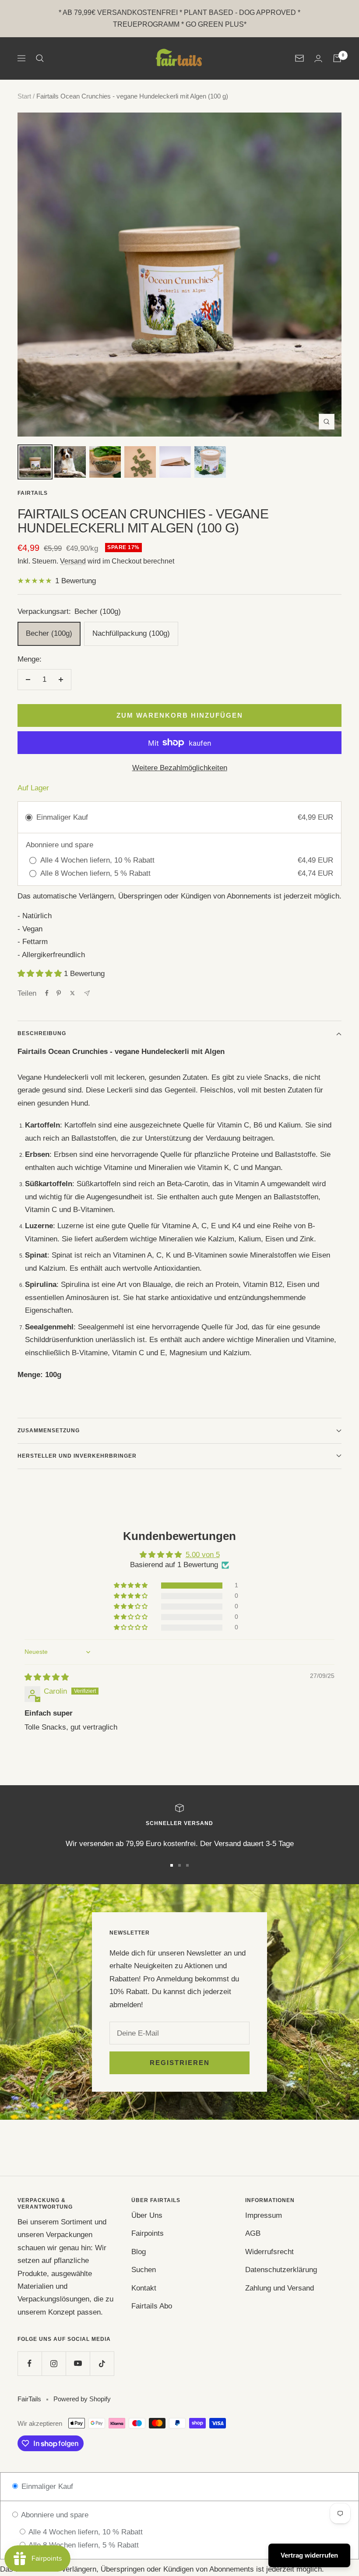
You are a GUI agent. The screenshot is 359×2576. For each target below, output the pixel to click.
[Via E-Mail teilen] (87, 993)
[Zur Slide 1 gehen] (172, 1865)
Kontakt (144, 2288)
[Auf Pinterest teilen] (59, 993)
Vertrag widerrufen (309, 2555)
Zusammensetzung (49, 1431)
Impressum (264, 2215)
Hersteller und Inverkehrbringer (77, 1456)
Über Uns (147, 2215)
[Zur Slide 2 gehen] (179, 1865)
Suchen (144, 2270)
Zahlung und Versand (280, 2288)
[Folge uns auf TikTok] (102, 2363)
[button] (41, 974)
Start (24, 96)
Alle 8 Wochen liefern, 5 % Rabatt (83, 2545)
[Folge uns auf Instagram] (54, 2363)
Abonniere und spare (54, 2515)
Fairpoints (148, 2233)
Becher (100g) (49, 633)
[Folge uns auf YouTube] (78, 2363)
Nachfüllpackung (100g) (131, 633)
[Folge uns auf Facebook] (30, 2363)
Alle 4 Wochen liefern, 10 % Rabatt (85, 2532)
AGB (253, 2233)
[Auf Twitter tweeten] (72, 993)
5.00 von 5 (203, 1555)
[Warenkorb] (337, 58)
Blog (139, 2252)
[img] (47, 1677)
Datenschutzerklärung (281, 2270)
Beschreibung (42, 1033)
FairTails (33, 493)
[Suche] (40, 58)
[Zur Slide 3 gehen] (187, 1865)
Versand (73, 561)
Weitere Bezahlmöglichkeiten (180, 768)
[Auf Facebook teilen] (47, 993)
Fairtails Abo (152, 2306)
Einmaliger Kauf (46, 2486)
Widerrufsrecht (269, 2252)
